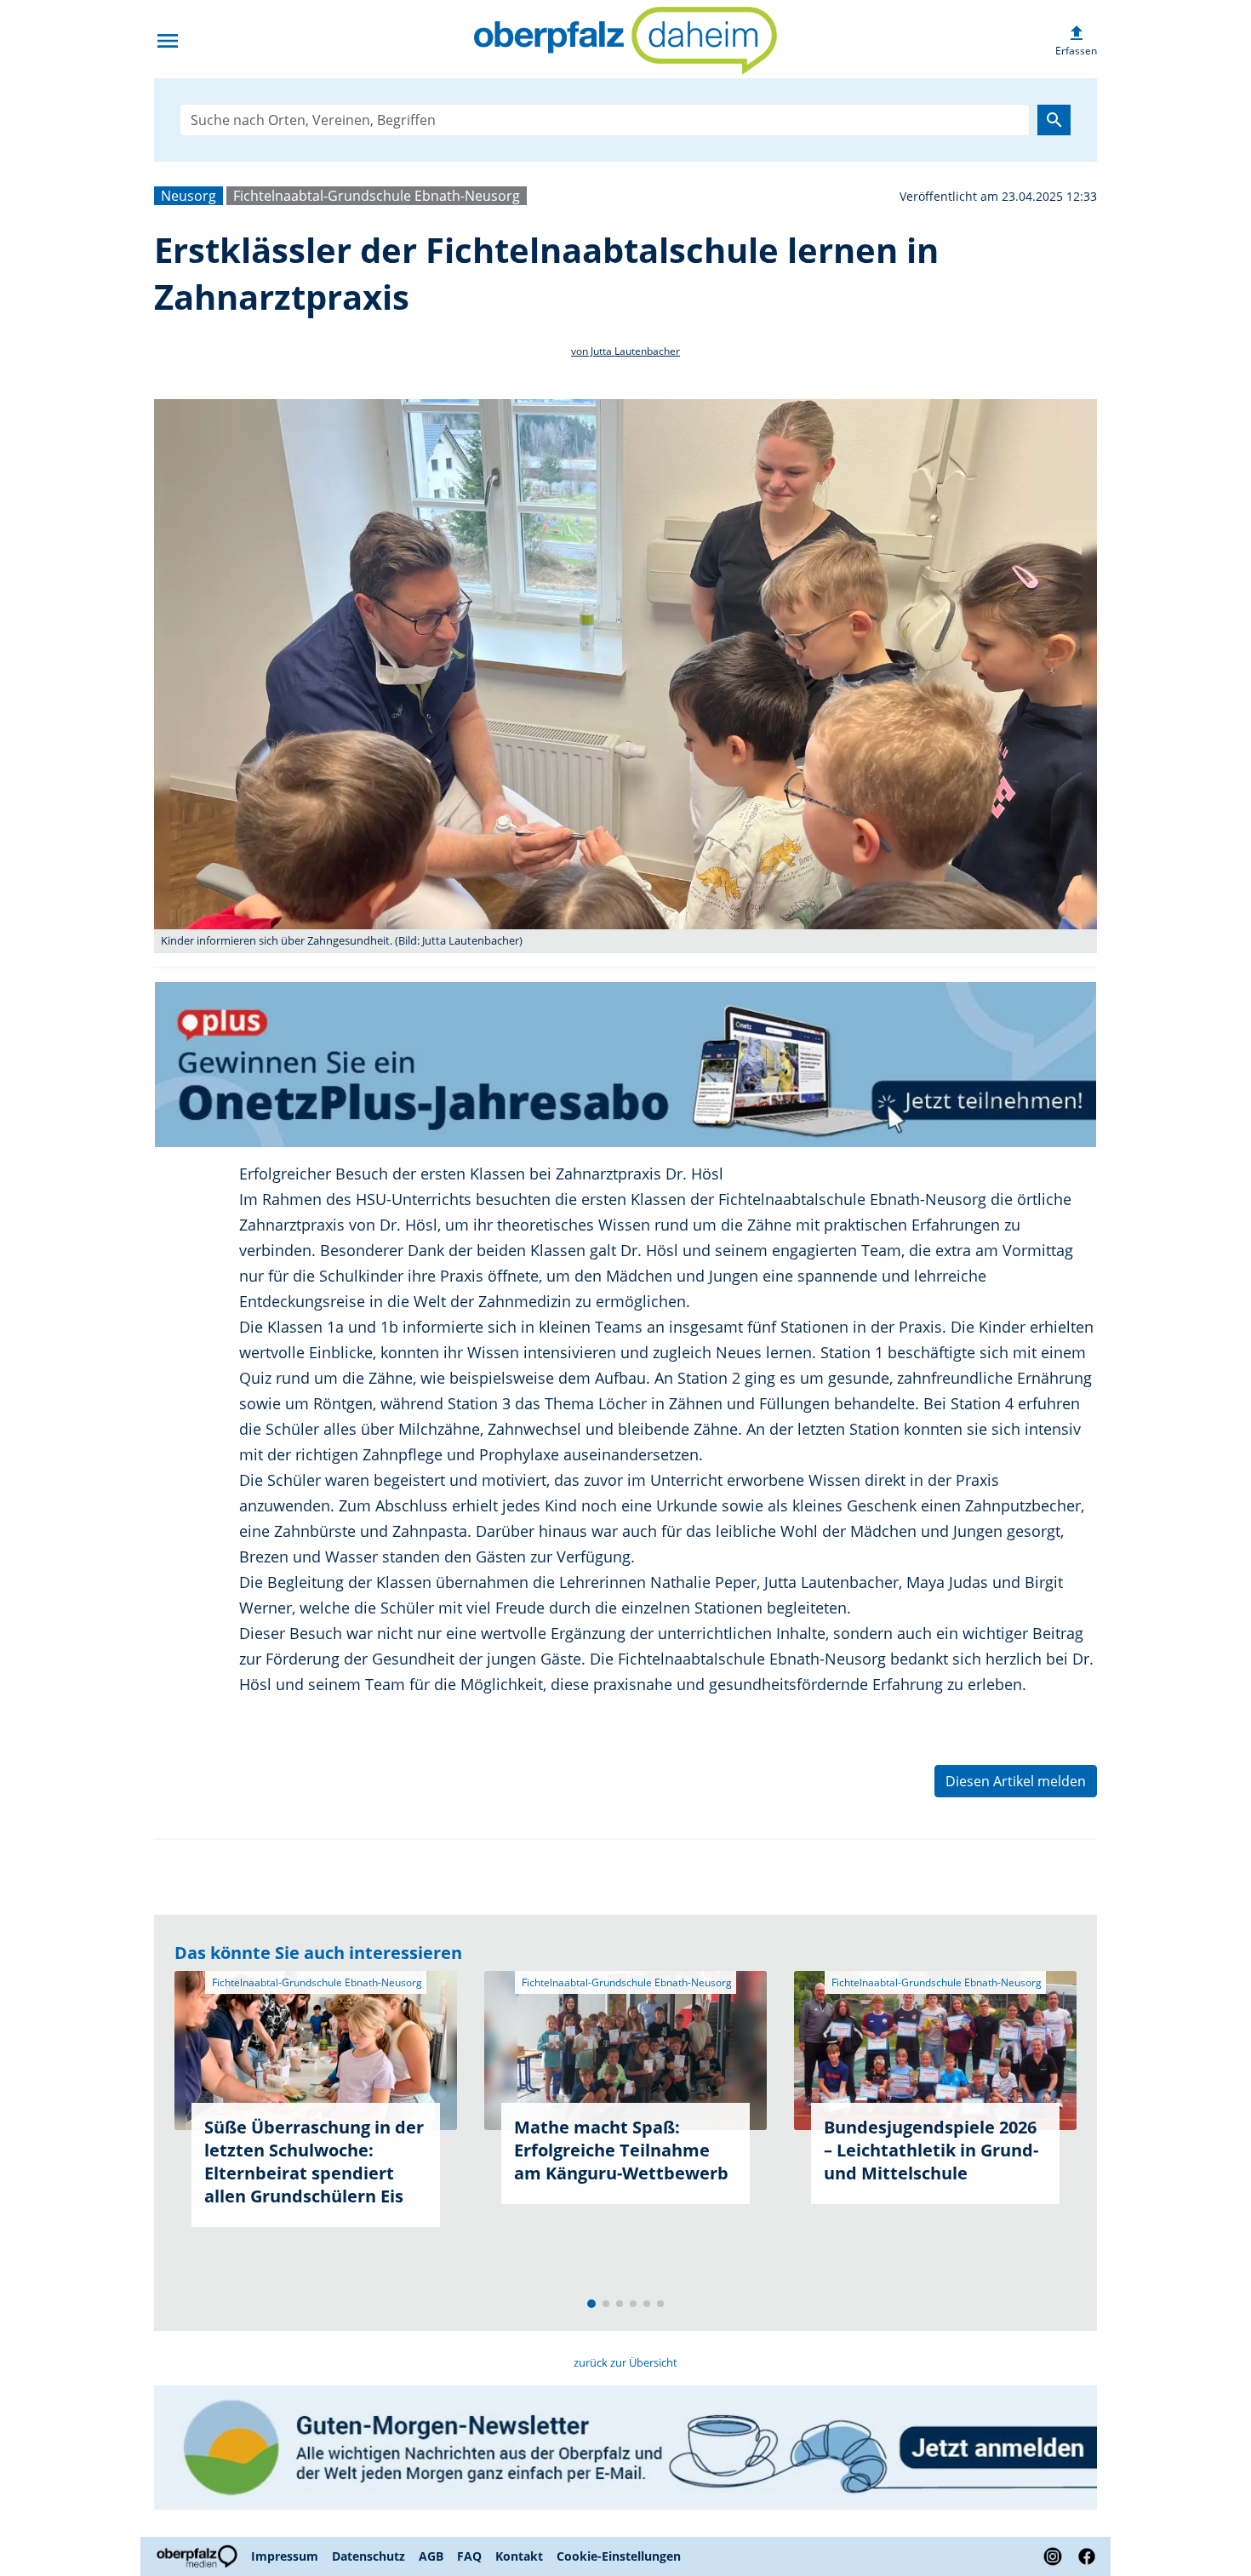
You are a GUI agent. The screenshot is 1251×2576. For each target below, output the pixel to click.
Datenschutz (368, 2556)
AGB (431, 2556)
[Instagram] (1053, 2556)
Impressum (285, 2556)
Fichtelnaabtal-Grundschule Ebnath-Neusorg (377, 196)
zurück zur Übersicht (625, 2362)
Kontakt (519, 2556)
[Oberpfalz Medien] (199, 2556)
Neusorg (189, 196)
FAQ (469, 2556)
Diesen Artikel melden (1016, 1781)
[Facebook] (1083, 2556)
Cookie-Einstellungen (619, 2556)
